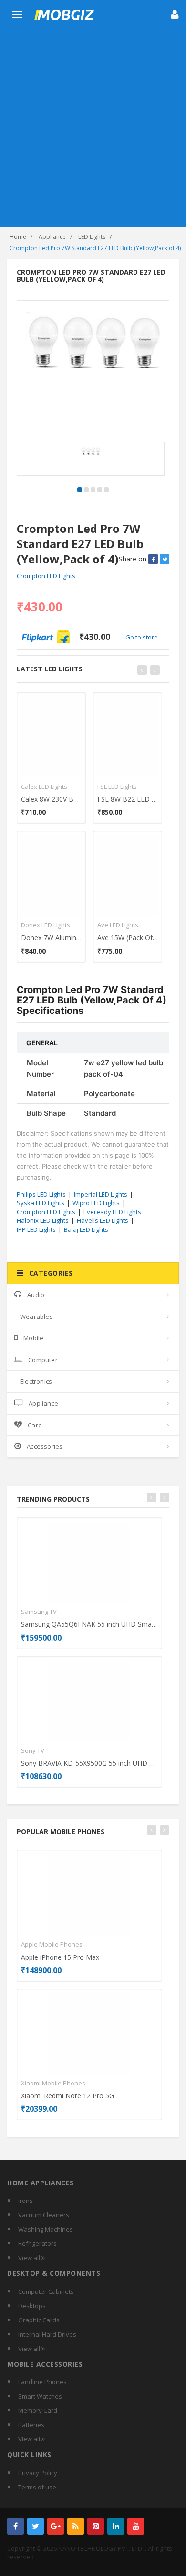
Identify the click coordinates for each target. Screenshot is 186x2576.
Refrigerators (37, 2243)
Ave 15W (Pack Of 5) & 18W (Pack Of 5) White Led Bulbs (128, 938)
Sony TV (33, 1750)
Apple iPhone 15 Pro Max (60, 1957)
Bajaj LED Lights (86, 1229)
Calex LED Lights (44, 787)
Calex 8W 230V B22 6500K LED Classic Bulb (51, 799)
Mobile (33, 1338)
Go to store (142, 637)
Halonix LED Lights (43, 1220)
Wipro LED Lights (96, 1203)
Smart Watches (40, 2396)
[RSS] (76, 2526)
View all (30, 2258)
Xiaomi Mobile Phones (53, 2083)
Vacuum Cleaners (44, 2215)
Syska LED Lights (41, 1203)
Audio (36, 1295)
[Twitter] (36, 2526)
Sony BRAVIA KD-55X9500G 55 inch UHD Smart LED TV (89, 1763)
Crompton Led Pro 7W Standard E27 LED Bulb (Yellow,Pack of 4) (95, 248)
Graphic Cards (39, 2320)
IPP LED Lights (36, 1229)
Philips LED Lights (41, 1194)
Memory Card (38, 2410)
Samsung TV (39, 1612)
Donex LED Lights (46, 925)
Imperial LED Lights (101, 1194)
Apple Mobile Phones (52, 1944)
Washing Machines (46, 2229)
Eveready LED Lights (112, 1212)
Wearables (36, 1317)
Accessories (45, 1446)
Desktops (32, 2306)
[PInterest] (96, 2526)
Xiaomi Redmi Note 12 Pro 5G (67, 2096)
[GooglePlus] (56, 2526)
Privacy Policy (38, 2473)
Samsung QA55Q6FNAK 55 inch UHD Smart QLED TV (89, 1624)
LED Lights (92, 237)
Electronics (36, 1381)
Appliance (52, 237)
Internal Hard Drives (47, 2334)
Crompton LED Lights (46, 576)
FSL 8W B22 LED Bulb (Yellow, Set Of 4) (128, 799)
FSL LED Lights (117, 787)
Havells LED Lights (103, 1220)
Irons (26, 2201)
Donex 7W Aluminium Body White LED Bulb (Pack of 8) (51, 938)
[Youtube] (136, 2526)
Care (35, 1425)
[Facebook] (15, 2526)
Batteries (31, 2425)
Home (18, 237)
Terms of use (37, 2487)
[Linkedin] (116, 2526)
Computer (43, 1360)
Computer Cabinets (46, 2291)
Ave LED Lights (118, 925)
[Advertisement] (93, 130)
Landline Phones (42, 2382)
